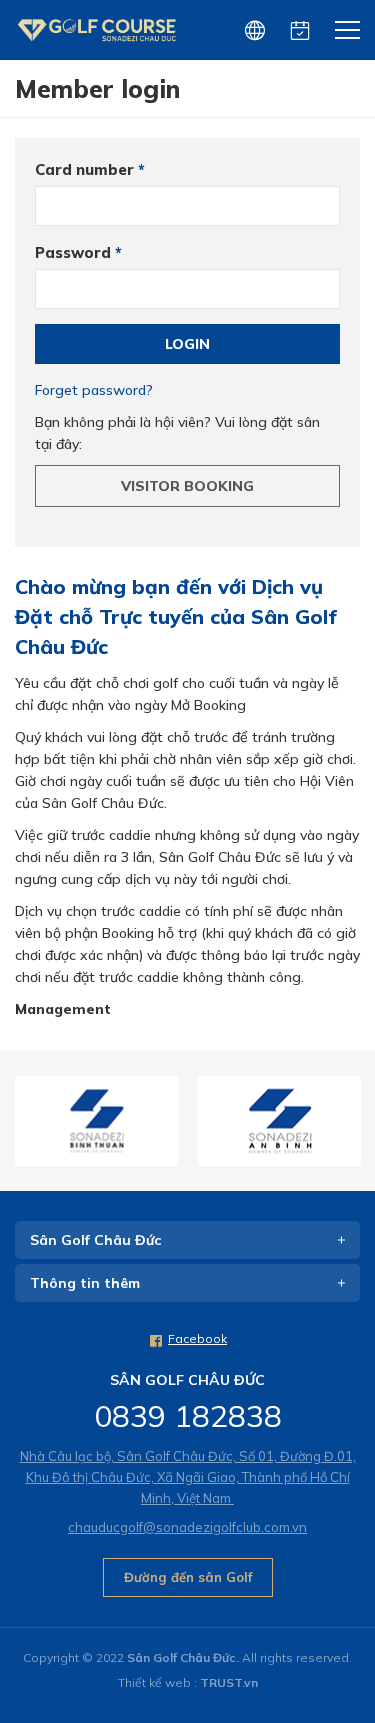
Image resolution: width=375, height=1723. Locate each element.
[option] (96, 1121)
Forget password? (94, 390)
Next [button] (345, 1121)
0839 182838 (188, 1416)
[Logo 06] (96, 1121)
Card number (90, 169)
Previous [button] (30, 1121)
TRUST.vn (229, 1682)
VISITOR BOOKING (187, 486)
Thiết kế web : (157, 1682)
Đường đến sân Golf (188, 1577)
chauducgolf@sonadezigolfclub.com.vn (187, 1527)
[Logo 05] (279, 1121)
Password (78, 252)
